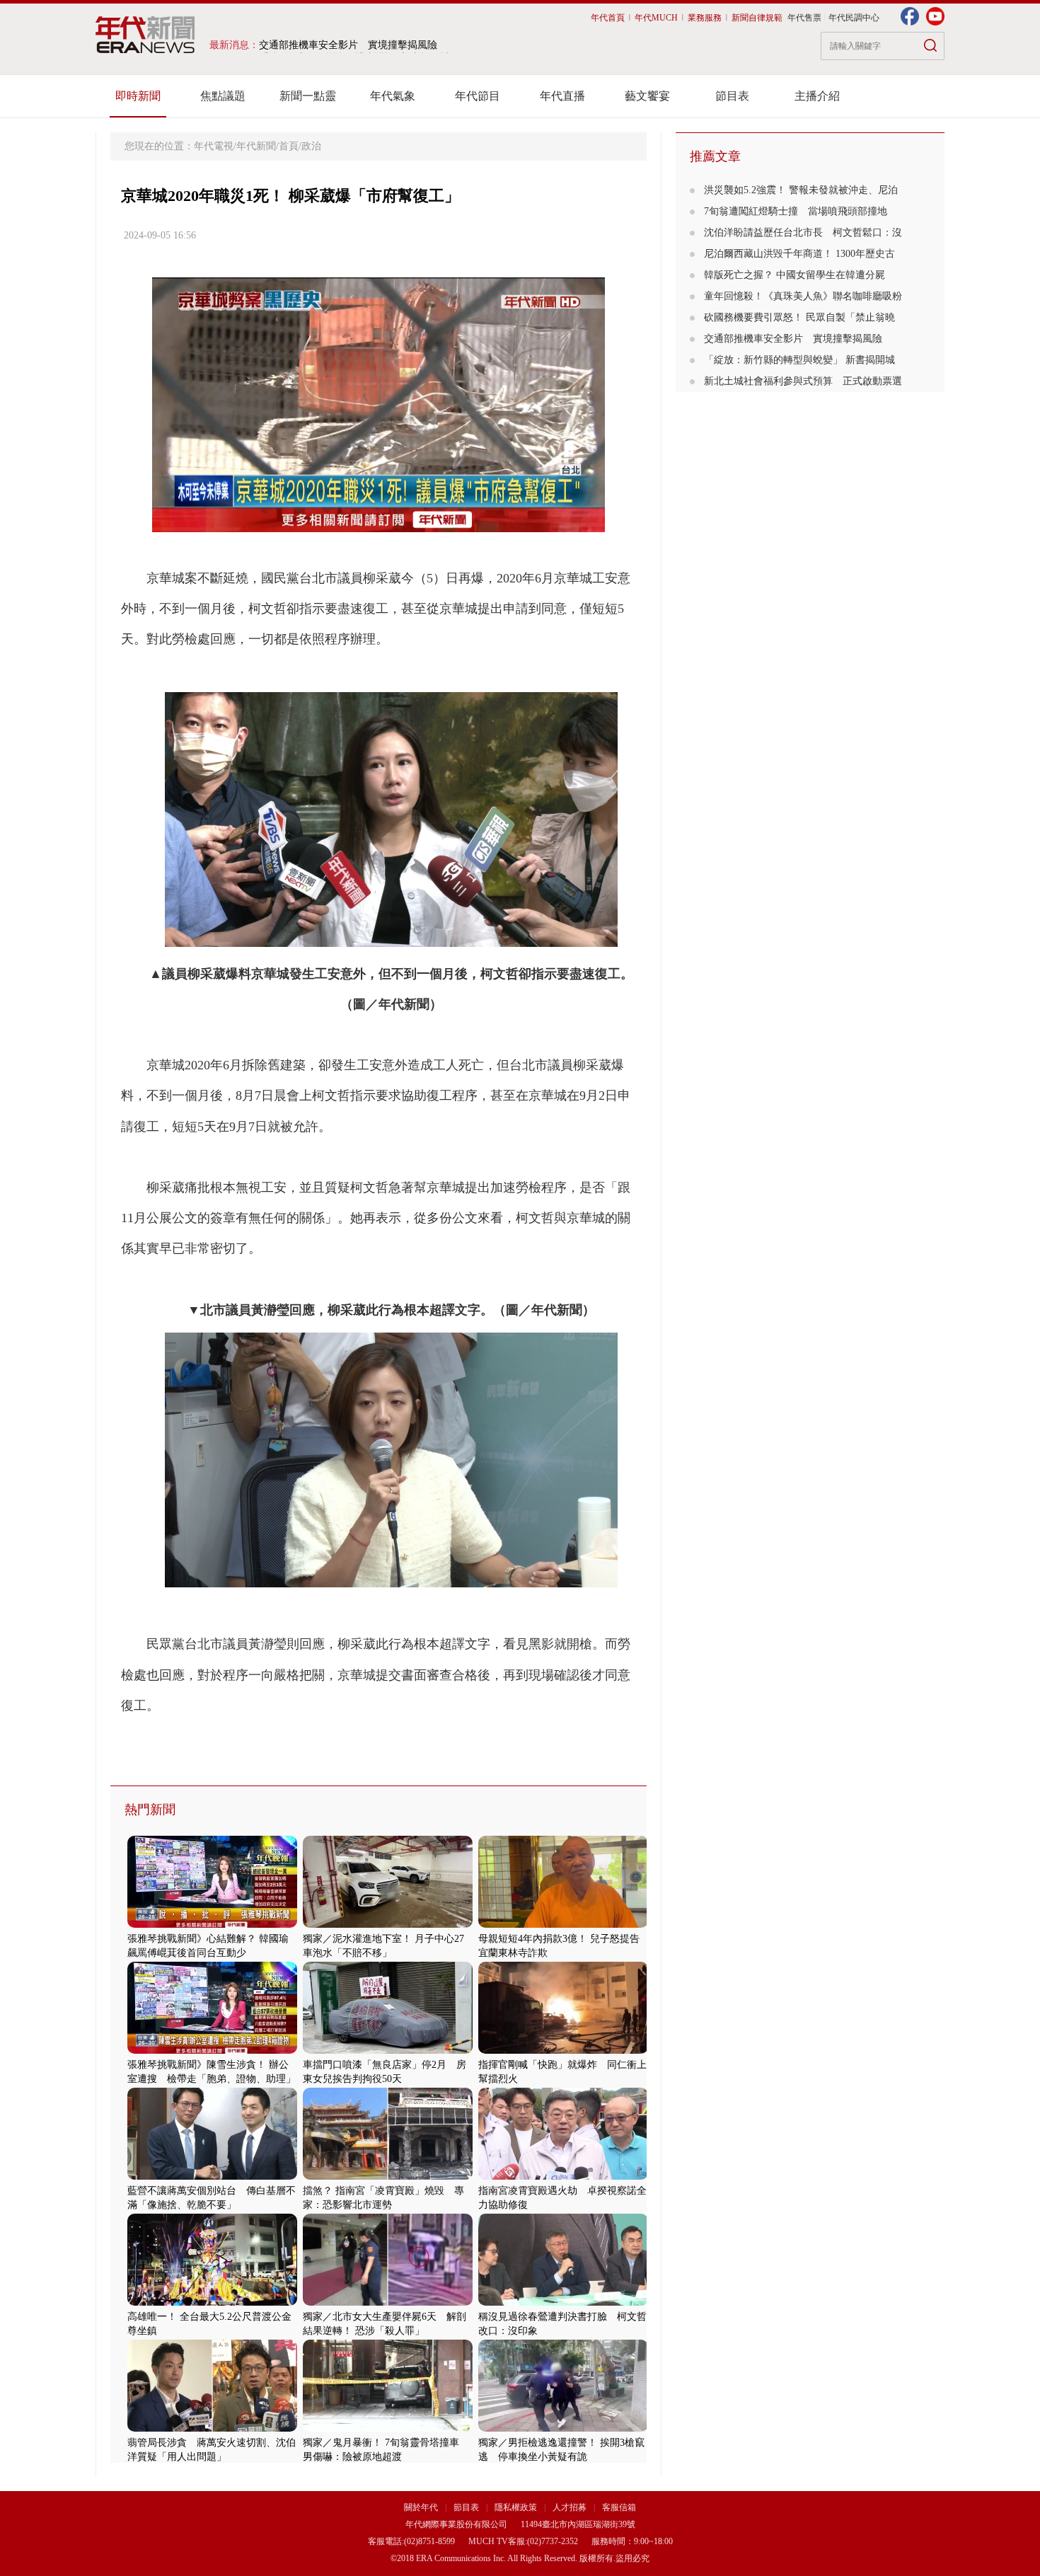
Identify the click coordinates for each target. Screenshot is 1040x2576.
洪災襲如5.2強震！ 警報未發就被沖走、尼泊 (801, 190)
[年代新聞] (145, 35)
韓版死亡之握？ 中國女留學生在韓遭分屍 (799, 275)
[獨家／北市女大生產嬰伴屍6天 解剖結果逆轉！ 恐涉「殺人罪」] (388, 2302)
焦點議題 (223, 96)
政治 (311, 146)
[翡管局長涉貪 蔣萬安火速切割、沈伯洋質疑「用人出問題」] (212, 2428)
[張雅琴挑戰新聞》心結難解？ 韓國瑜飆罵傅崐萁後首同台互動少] (212, 1925)
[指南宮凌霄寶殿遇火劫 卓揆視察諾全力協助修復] (563, 2177)
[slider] (378, 522)
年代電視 (214, 146)
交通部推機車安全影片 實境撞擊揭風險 (793, 339)
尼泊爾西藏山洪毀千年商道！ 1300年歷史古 (799, 254)
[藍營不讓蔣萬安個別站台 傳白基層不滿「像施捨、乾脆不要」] (212, 2177)
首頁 (289, 146)
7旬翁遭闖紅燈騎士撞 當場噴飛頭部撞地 (796, 211)
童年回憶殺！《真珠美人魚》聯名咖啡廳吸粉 (803, 296)
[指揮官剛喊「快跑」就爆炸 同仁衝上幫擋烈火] (563, 2051)
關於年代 (421, 2507)
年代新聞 (256, 146)
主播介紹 (817, 96)
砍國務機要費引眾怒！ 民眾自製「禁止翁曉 (799, 317)
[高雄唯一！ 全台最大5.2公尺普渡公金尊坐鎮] (212, 2302)
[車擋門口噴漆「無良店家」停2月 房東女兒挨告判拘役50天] (388, 2051)
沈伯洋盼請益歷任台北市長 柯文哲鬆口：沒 (803, 232)
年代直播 (562, 96)
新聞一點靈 (308, 96)
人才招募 (570, 2507)
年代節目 (478, 96)
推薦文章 (715, 156)
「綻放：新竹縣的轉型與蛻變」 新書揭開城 (799, 360)
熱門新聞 (150, 1810)
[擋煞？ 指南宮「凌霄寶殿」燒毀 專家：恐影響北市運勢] (388, 2177)
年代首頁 (608, 18)
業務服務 (705, 18)
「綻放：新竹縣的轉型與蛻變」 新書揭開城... (359, 45)
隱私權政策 (517, 2507)
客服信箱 (619, 2507)
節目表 (732, 96)
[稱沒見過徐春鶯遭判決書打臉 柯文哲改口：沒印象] (563, 2302)
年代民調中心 (854, 18)
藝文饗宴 (647, 96)
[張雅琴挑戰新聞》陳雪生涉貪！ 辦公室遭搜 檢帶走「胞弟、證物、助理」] (212, 2051)
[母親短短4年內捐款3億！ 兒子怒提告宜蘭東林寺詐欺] (563, 1925)
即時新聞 (138, 96)
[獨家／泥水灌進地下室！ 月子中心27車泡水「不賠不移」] (388, 1925)
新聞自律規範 (757, 18)
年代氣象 (393, 96)
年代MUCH (656, 18)
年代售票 (804, 18)
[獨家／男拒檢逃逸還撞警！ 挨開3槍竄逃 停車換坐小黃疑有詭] (563, 2428)
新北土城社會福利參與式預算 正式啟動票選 (803, 381)
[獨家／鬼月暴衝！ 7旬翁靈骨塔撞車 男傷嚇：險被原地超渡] (388, 2428)
